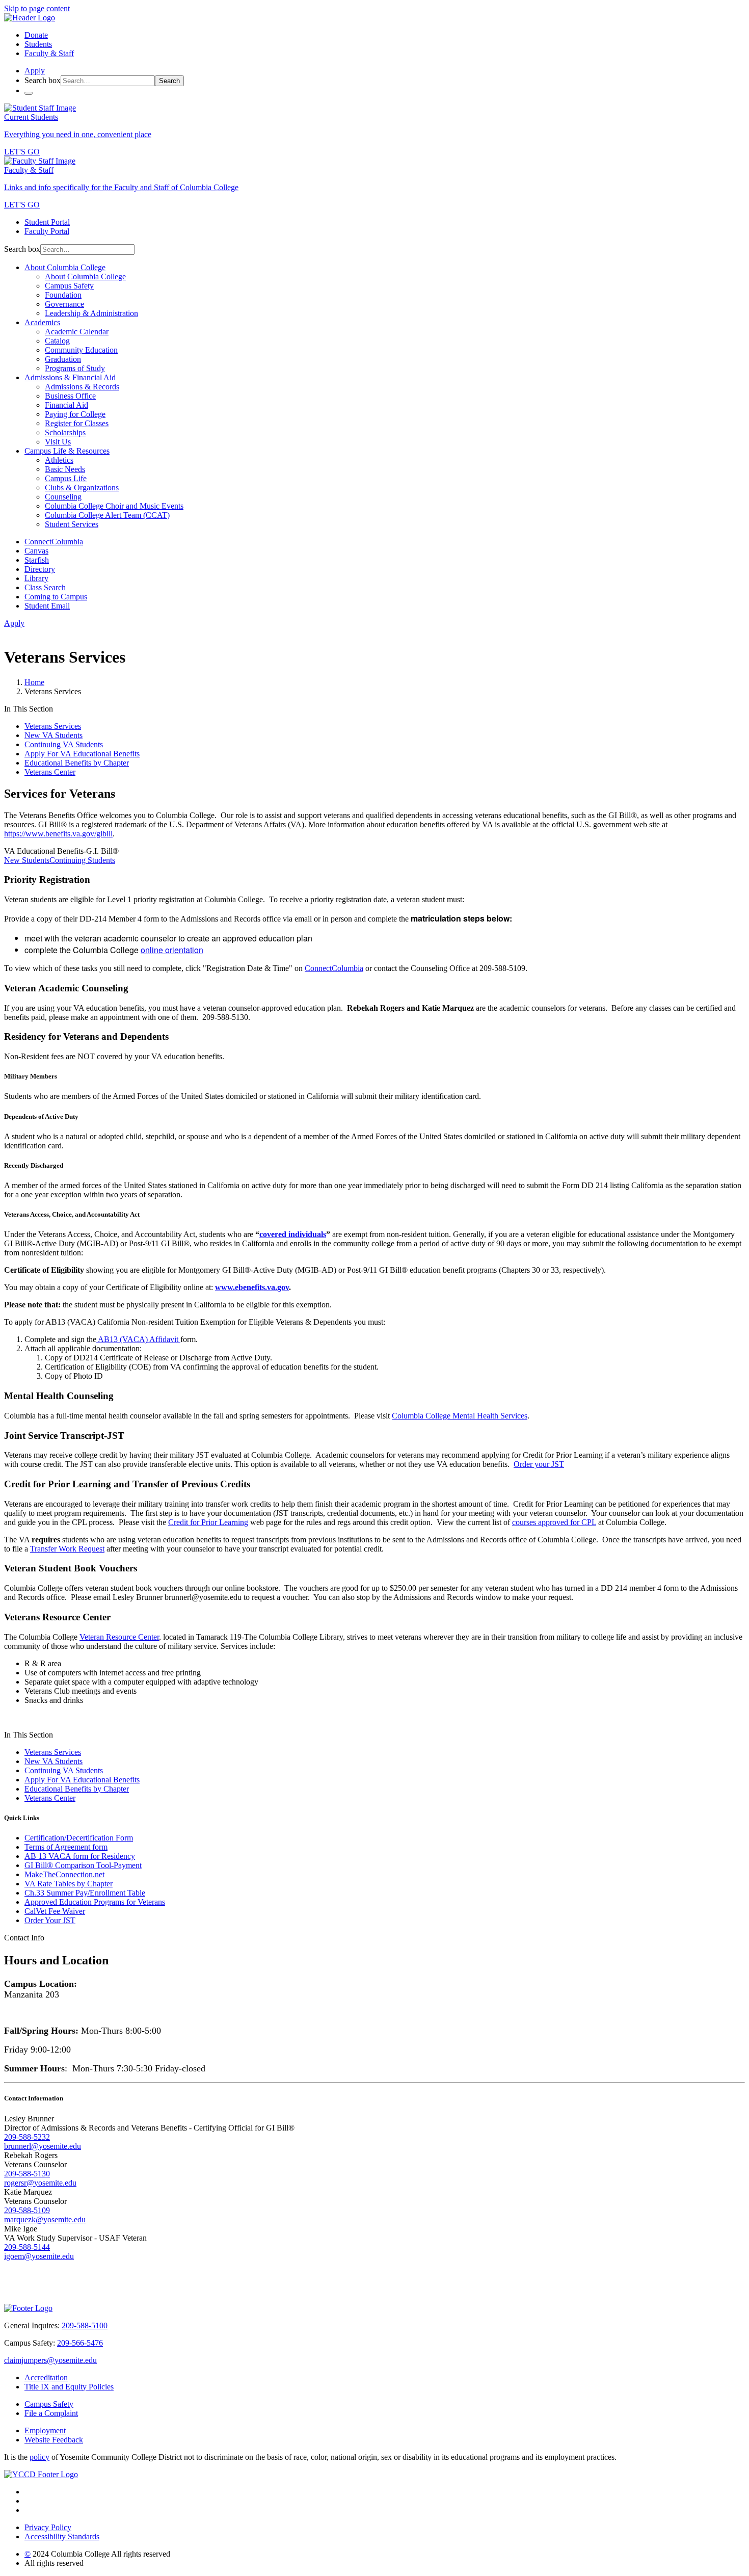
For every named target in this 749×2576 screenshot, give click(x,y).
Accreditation (46, 2377)
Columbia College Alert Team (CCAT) (107, 515)
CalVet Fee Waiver (55, 1911)
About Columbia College (65, 267)
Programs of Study (75, 368)
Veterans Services (53, 726)
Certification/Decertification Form (79, 1838)
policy (39, 2457)
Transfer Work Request (67, 1549)
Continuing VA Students (64, 744)
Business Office (70, 396)
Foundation (63, 295)
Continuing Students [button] (82, 860)
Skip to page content (37, 8)
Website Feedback (54, 2440)
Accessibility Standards (62, 2536)
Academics (42, 322)
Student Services (72, 524)
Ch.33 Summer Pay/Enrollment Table (85, 1893)
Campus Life (66, 478)
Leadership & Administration (91, 313)
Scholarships (65, 432)
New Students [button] (27, 860)
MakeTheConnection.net (64, 1874)
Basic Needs (65, 469)
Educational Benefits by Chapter (77, 763)
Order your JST (539, 1464)
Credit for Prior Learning (208, 1522)
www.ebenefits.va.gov (252, 1287)
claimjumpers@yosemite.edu (50, 2360)
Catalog (57, 341)
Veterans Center (50, 772)
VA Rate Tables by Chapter (69, 1884)
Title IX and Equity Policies (69, 2387)
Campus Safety (69, 286)
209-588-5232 (27, 2137)
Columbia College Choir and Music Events (114, 506)
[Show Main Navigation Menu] (29, 93)
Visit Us (58, 442)
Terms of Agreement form (66, 1847)
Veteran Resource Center (119, 1637)
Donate (36, 35)
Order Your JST (50, 1920)
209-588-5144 (27, 2247)
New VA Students (53, 735)
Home (34, 682)
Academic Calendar (77, 332)
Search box (43, 80)
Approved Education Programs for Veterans (95, 1902)
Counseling (63, 497)
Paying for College (75, 414)
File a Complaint (51, 2413)
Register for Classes (77, 423)
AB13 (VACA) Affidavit (138, 1339)
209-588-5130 (27, 2174)
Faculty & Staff (49, 53)
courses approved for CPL (554, 1522)
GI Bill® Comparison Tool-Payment (83, 1865)
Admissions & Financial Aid (70, 377)
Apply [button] (35, 71)
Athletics (59, 460)
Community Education (81, 350)
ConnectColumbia (334, 968)
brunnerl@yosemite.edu (43, 2146)
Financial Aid (66, 405)
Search (169, 81)
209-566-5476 (80, 2343)
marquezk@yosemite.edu (45, 2219)
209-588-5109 (27, 2210)
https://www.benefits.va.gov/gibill (58, 834)
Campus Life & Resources (67, 451)
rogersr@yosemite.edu (40, 2183)
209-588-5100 (85, 2325)
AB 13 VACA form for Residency (80, 1856)
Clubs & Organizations (82, 488)
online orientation (172, 950)
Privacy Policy (48, 2527)
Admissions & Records (82, 387)
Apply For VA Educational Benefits (82, 754)
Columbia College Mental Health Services (460, 1416)
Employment (45, 2430)
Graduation (63, 359)
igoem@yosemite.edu (39, 2256)
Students (38, 44)
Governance (64, 304)
